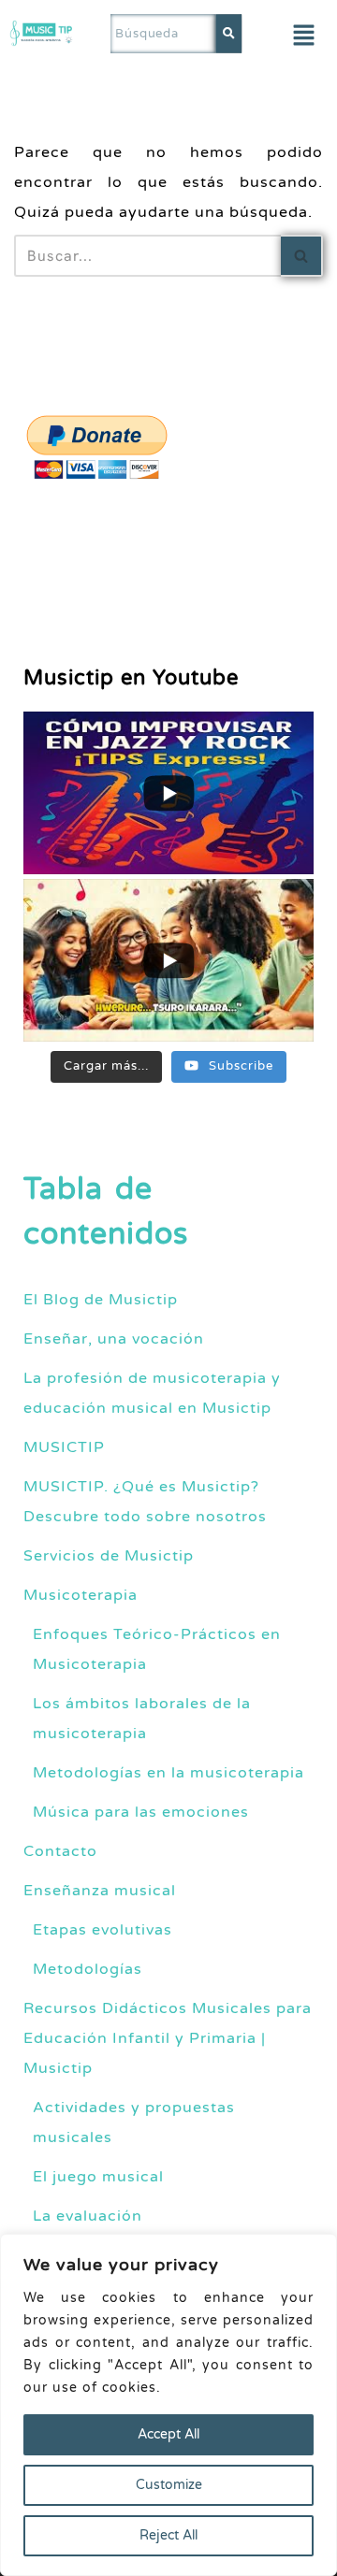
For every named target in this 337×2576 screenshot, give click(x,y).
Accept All (168, 2434)
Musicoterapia (81, 1595)
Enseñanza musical (100, 1891)
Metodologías (88, 1969)
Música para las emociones (141, 1812)
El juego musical (98, 2177)
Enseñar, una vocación (114, 1339)
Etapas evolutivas (103, 1930)
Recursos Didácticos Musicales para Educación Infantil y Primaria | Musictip (168, 2038)
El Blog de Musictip (101, 1300)
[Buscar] (302, 256)
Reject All (168, 2535)
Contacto (60, 1851)
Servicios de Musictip (109, 1556)
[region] (168, 2405)
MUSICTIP (64, 1447)
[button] (303, 36)
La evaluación (88, 2216)
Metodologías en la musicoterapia (168, 1773)
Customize (169, 2485)
